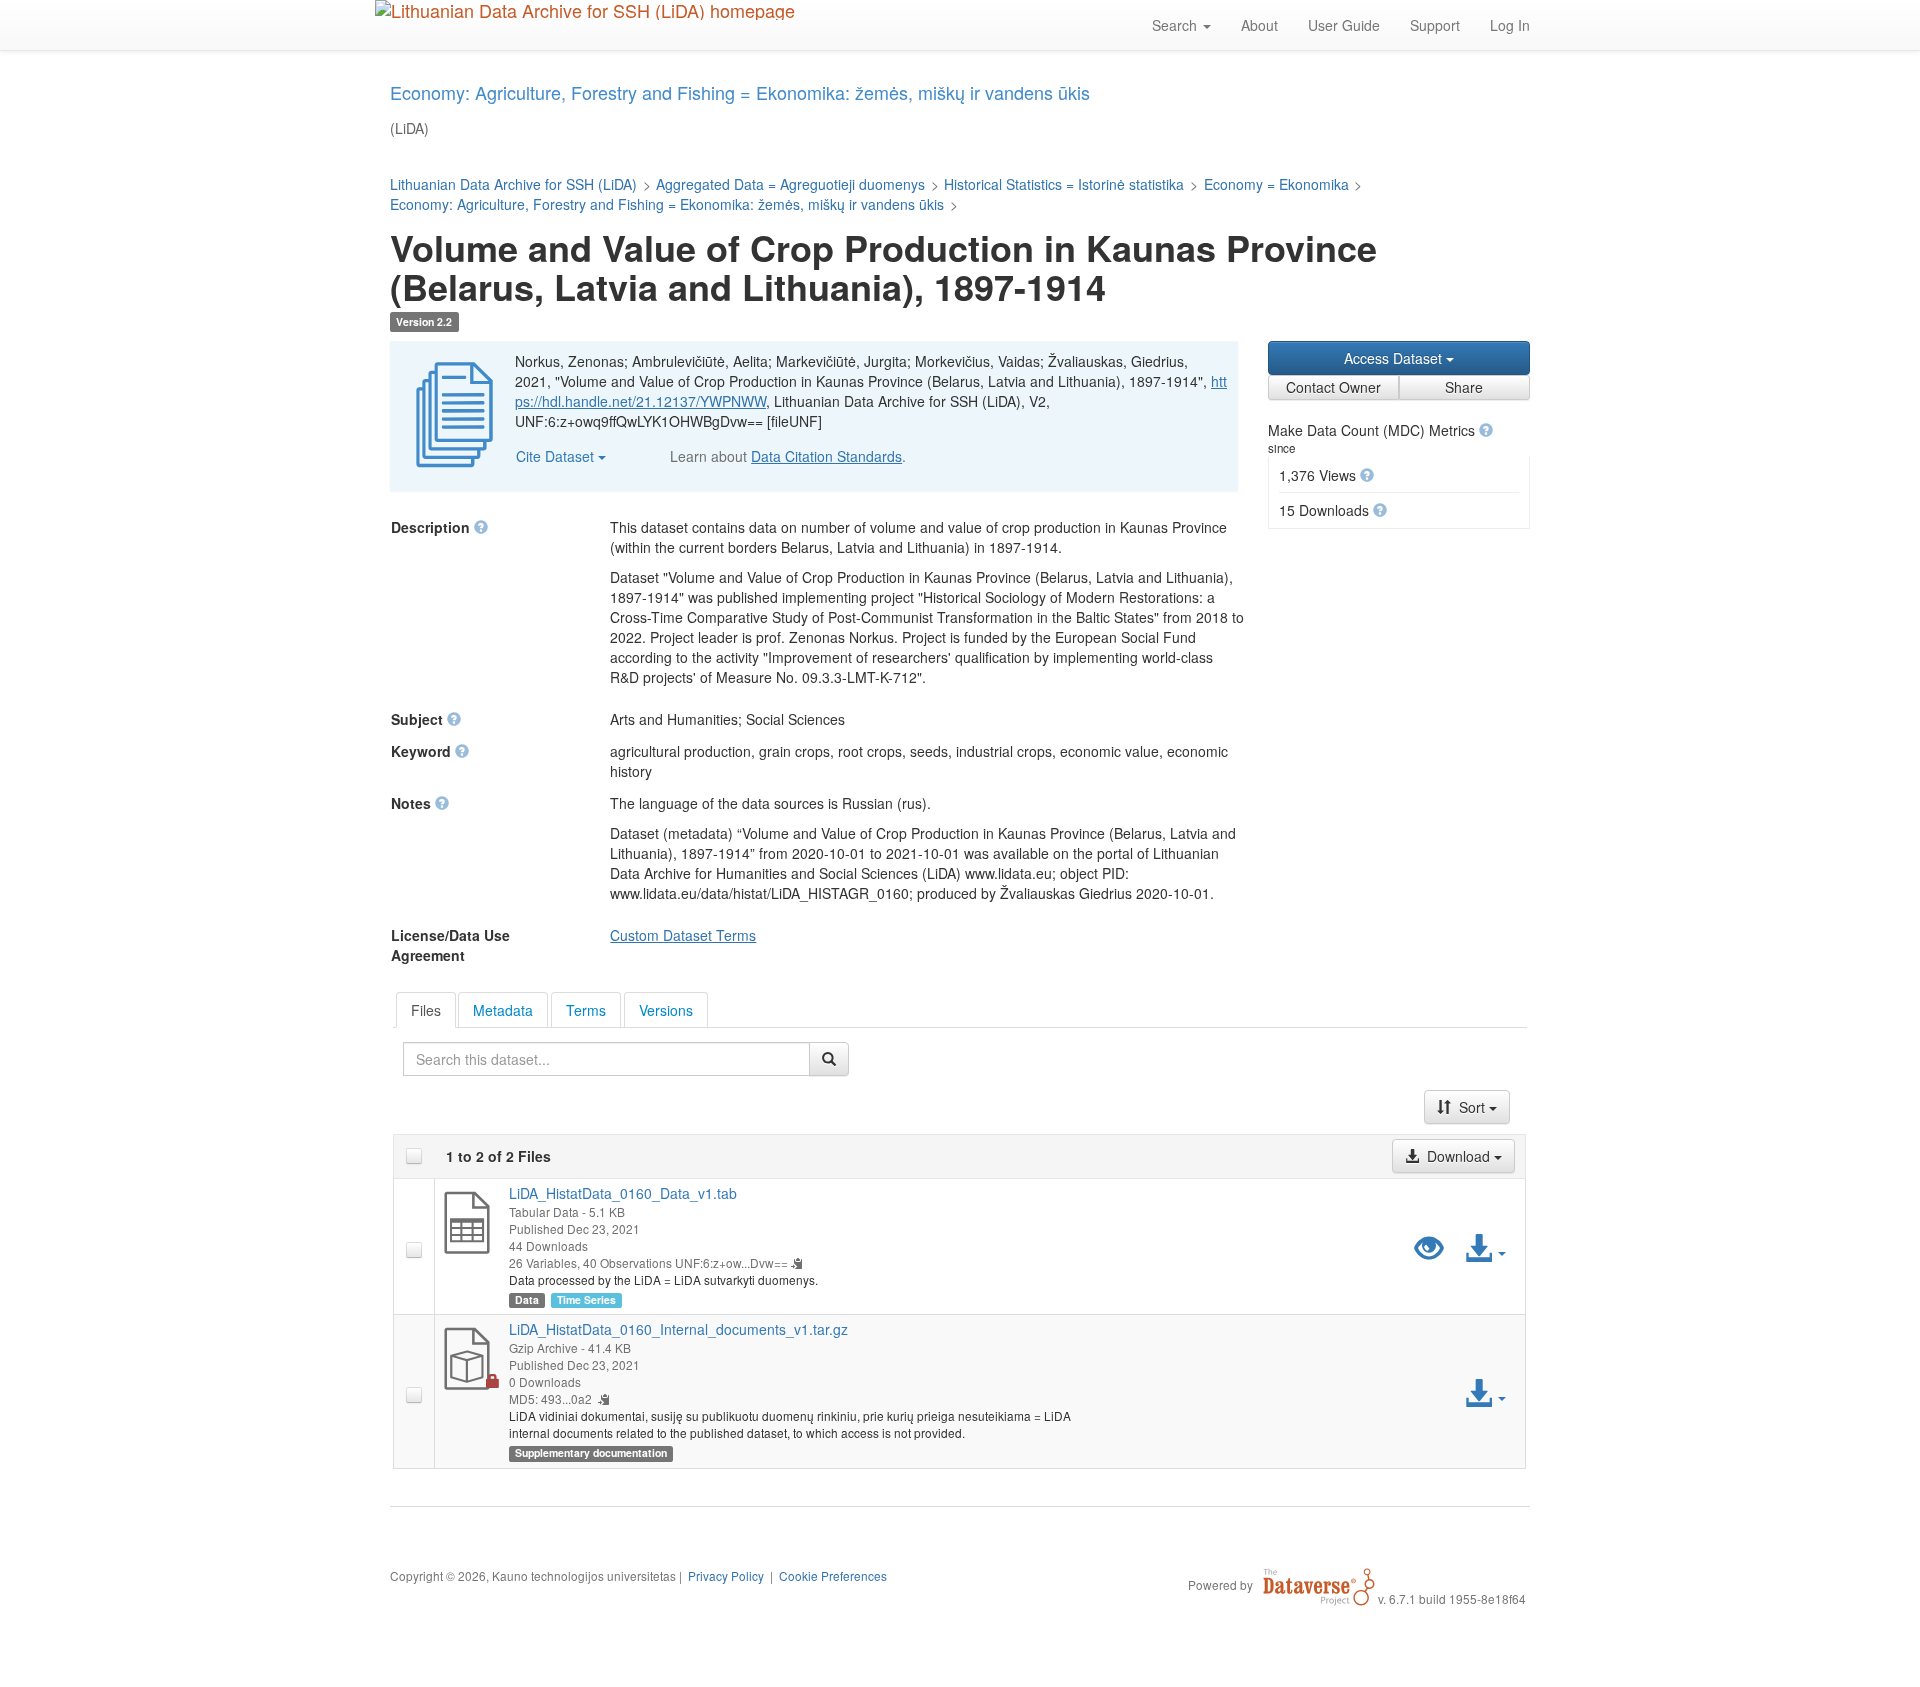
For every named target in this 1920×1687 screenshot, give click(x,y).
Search (1176, 25)
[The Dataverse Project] (1319, 1584)
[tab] (426, 1010)
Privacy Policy (726, 1575)
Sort (1472, 1107)
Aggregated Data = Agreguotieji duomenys (790, 184)
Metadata (503, 1010)
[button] (1486, 430)
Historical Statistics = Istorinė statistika (1064, 184)
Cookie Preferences (833, 1575)
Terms (586, 1010)
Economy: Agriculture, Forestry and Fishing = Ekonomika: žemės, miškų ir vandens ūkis (667, 204)
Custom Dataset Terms (683, 935)
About (1259, 25)
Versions (666, 1010)
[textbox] (606, 1059)
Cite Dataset (557, 456)
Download (1458, 1156)
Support (1435, 25)
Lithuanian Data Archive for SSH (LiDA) (513, 184)
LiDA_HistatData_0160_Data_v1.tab (623, 1193)
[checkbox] (414, 1156)
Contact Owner (1333, 387)
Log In (1510, 25)
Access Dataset (1395, 358)
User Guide (1344, 25)
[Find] (829, 1059)
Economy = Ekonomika (1276, 184)
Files (426, 1010)
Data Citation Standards (826, 456)
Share (1464, 387)
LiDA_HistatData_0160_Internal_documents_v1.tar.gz (678, 1329)
